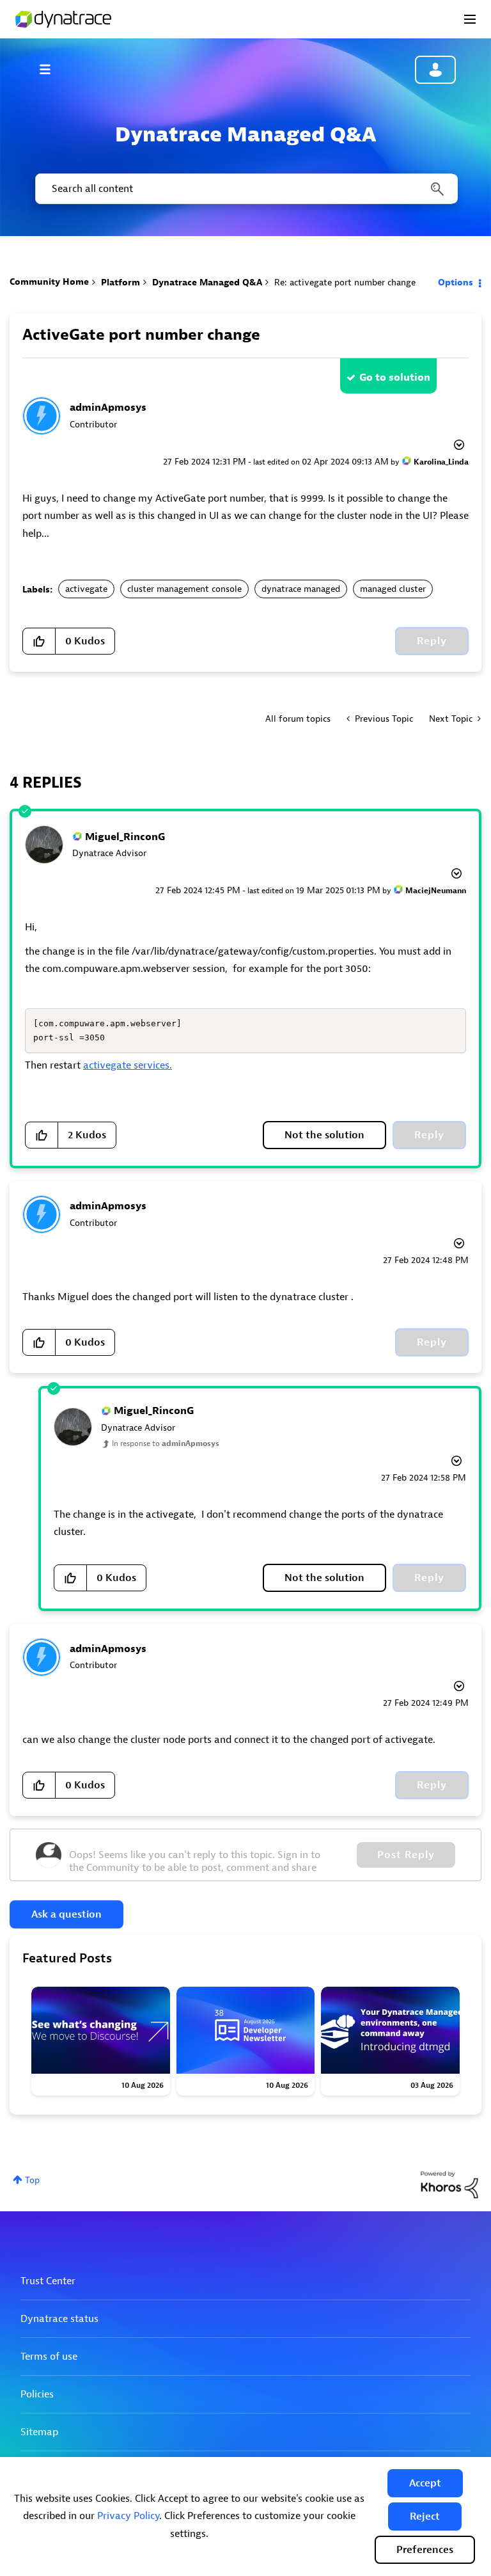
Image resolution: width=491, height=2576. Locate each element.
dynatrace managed (301, 589)
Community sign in (435, 70)
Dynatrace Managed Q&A (207, 282)
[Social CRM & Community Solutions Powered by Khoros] (449, 2184)
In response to (166, 1443)
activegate (86, 589)
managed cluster (393, 589)
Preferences (425, 2550)
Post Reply (406, 1855)
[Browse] (51, 69)
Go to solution (395, 378)
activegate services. (128, 1065)
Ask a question (66, 1914)
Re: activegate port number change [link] (345, 282)
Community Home (49, 282)
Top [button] (32, 2180)
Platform (121, 282)
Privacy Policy (128, 2516)
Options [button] (456, 282)
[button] (425, 2483)
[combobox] (245, 189)
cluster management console (184, 589)
